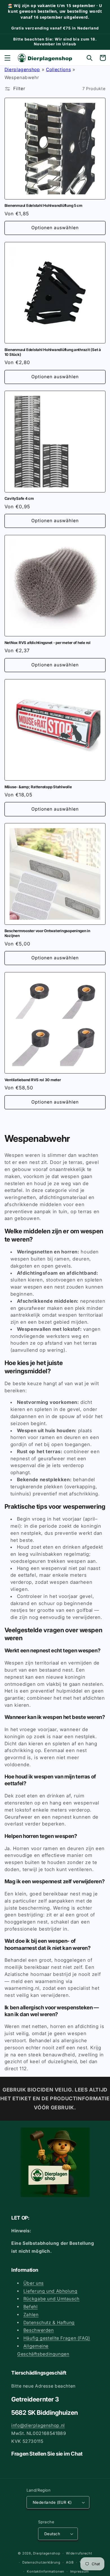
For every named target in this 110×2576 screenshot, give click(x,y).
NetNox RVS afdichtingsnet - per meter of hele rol (48, 643)
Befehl (31, 2307)
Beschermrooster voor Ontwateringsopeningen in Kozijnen (47, 933)
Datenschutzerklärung (41, 2562)
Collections (58, 70)
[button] (7, 58)
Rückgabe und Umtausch (51, 2299)
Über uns (34, 2283)
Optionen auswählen (55, 228)
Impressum (80, 2571)
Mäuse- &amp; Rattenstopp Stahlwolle (38, 787)
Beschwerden (39, 2330)
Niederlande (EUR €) (52, 2502)
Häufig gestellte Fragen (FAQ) (57, 2338)
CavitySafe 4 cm (19, 498)
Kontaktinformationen (46, 2571)
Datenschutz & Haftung (49, 2323)
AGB (70, 2562)
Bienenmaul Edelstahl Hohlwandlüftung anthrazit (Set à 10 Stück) (53, 352)
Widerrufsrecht (79, 2553)
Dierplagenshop (22, 70)
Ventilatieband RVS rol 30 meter (33, 1080)
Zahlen (31, 2315)
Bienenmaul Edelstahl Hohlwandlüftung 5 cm (43, 205)
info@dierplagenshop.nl (38, 2425)
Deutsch (52, 2534)
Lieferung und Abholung (50, 2291)
